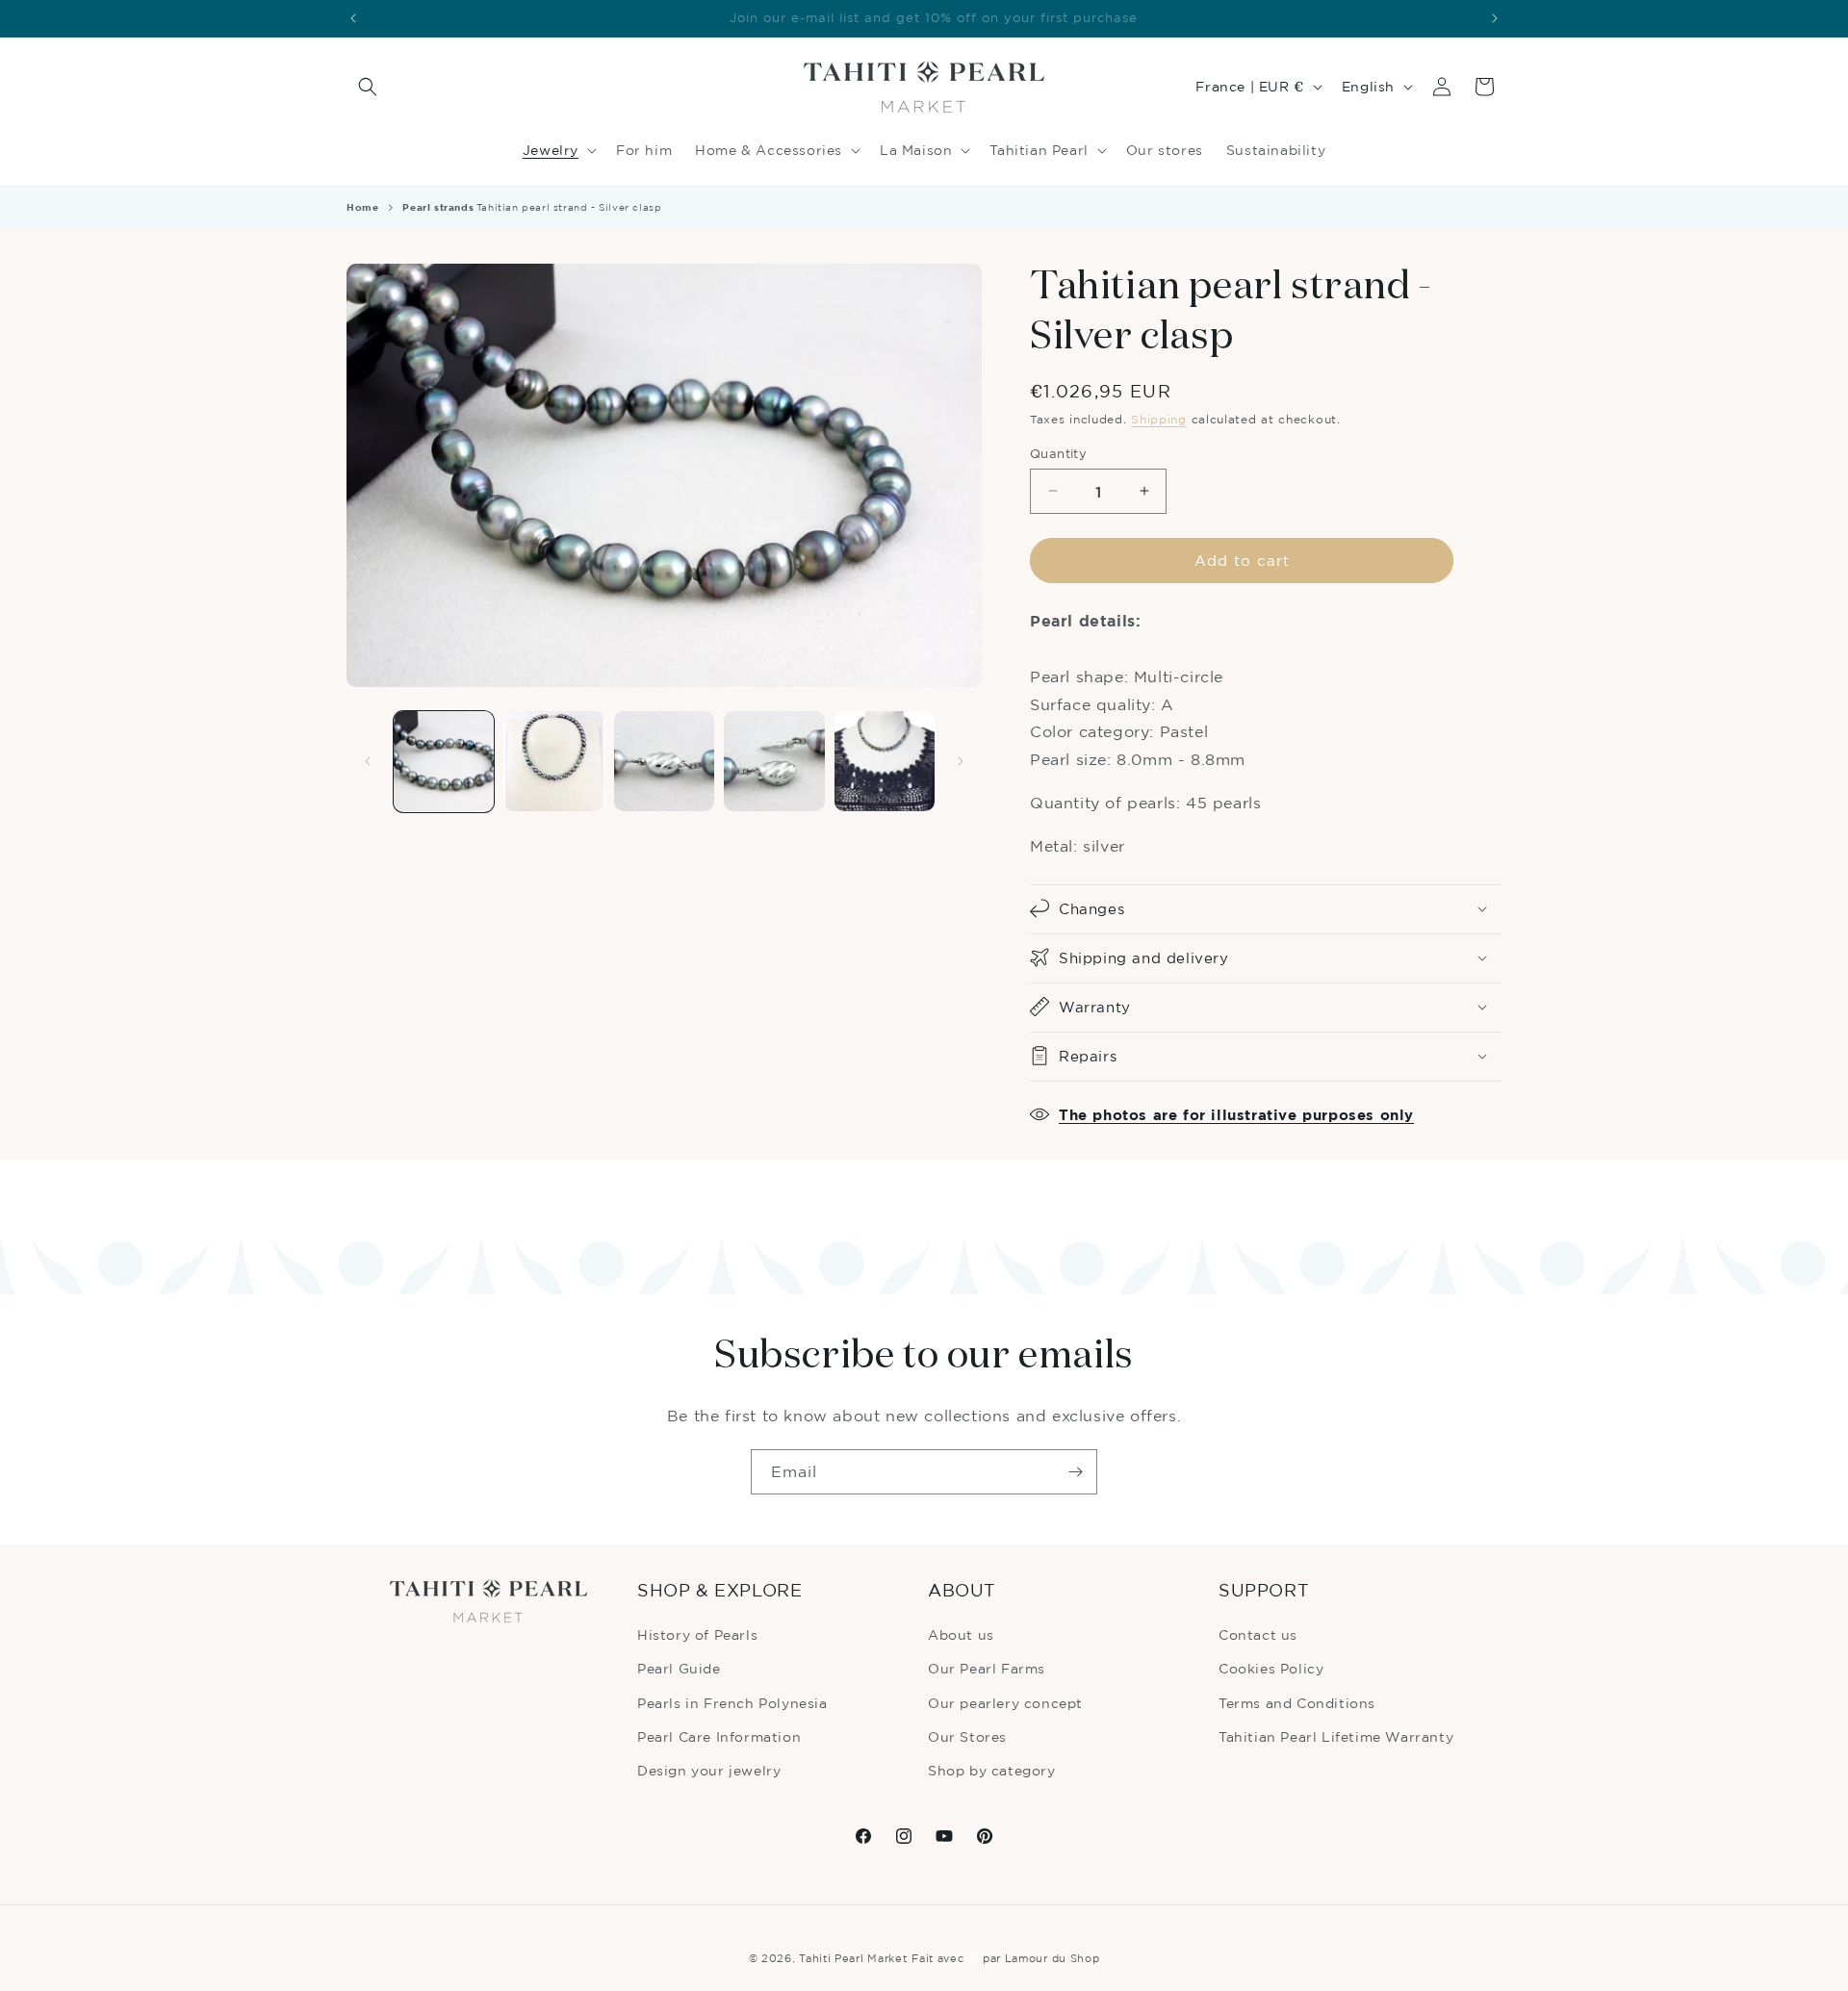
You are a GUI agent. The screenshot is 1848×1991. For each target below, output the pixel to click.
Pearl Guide (679, 1668)
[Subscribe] (1075, 1472)
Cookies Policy (1271, 1668)
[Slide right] (961, 761)
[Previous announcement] (353, 18)
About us (961, 1634)
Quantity (1058, 452)
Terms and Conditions (1297, 1703)
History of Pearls (697, 1634)
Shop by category (992, 1770)
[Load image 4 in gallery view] (774, 761)
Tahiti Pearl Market (853, 1958)
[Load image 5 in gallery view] (885, 761)
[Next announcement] (1495, 18)
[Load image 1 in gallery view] (444, 761)
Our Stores (967, 1736)
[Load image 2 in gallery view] (553, 761)
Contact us (1258, 1634)
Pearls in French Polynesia (732, 1703)
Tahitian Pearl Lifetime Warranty (1336, 1736)
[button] (368, 87)
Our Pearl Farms (987, 1668)
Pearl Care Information (719, 1736)
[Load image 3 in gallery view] (664, 761)
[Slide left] (368, 761)
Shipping (1159, 419)
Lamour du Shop (1052, 1958)
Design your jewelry (709, 1770)
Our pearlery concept (1005, 1703)
